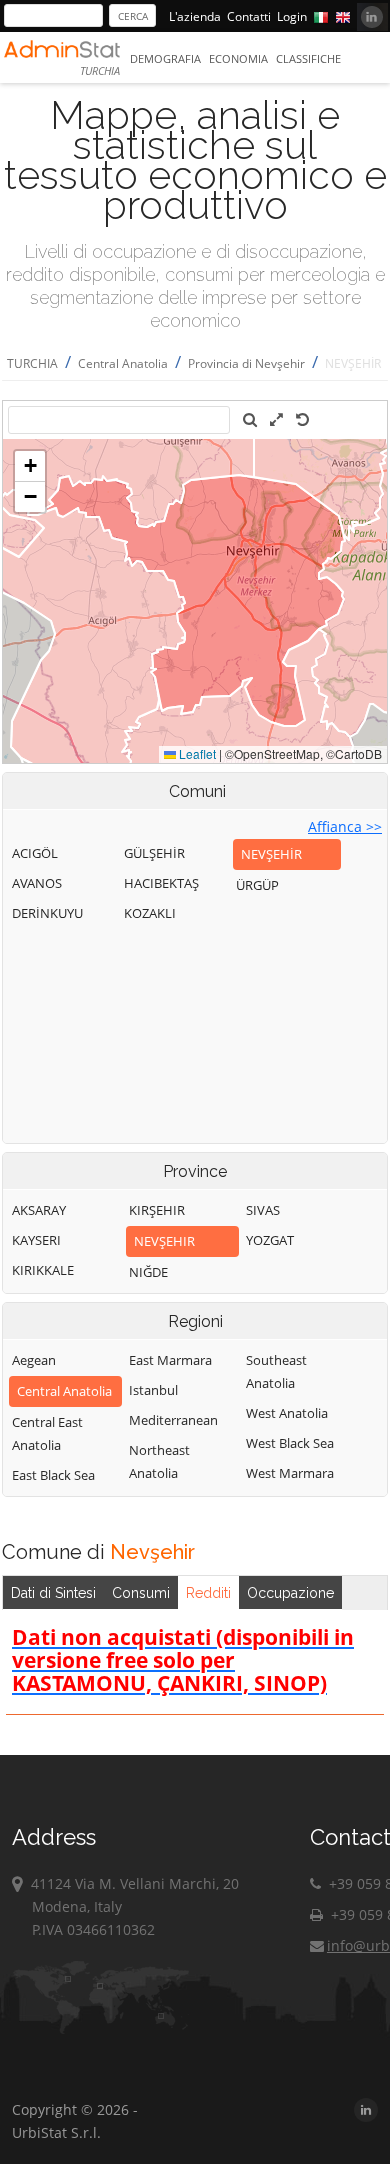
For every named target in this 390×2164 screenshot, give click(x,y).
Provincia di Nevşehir (246, 363)
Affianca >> (345, 826)
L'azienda (195, 16)
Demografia (165, 58)
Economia (238, 58)
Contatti (249, 16)
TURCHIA (32, 363)
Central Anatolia (123, 363)
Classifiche (308, 58)
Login (292, 16)
